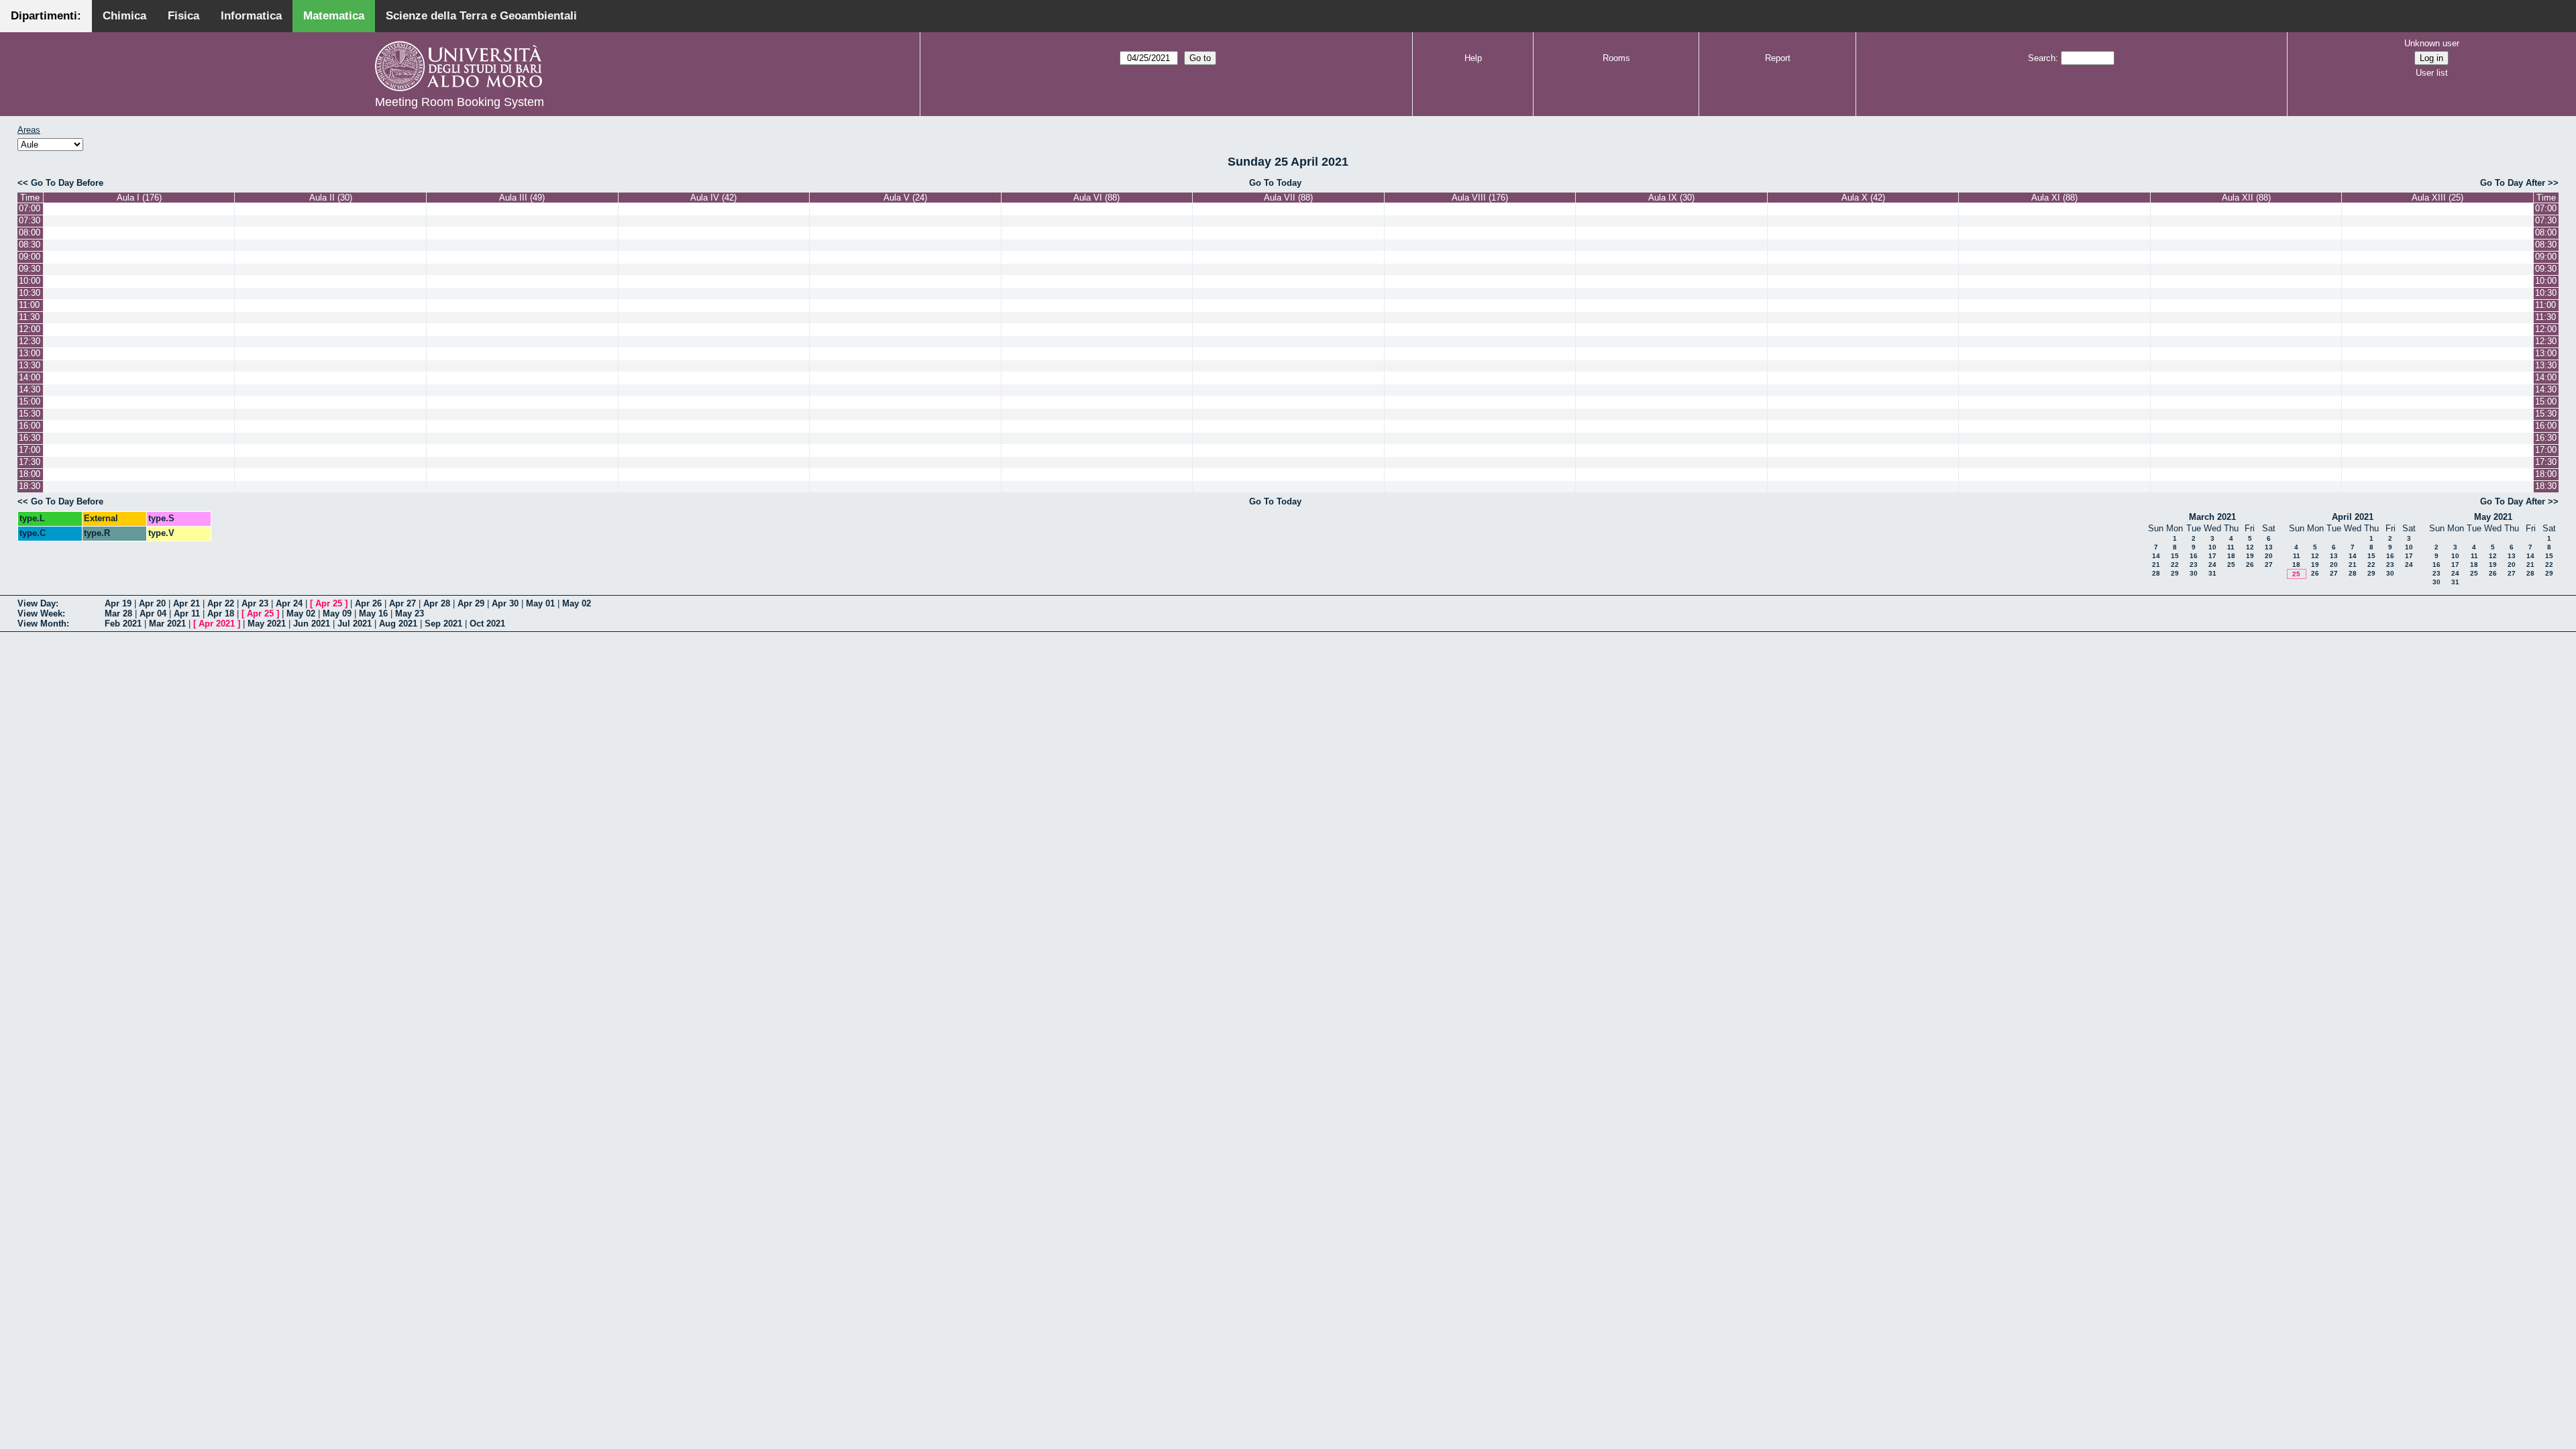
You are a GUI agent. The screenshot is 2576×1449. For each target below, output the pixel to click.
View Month (42, 624)
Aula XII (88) (2246, 198)
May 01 (540, 603)
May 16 (373, 613)
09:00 (30, 257)
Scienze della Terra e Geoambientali (481, 16)
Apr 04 (153, 613)
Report (1778, 58)
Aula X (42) (1863, 198)
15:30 (30, 414)
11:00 (29, 305)
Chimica (124, 16)
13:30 (30, 365)
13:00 (30, 353)
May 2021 (2493, 517)
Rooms (1616, 58)
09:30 (30, 269)
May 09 (337, 613)
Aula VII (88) (1288, 198)
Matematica (334, 16)
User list (2432, 73)
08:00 (30, 232)
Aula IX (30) (1671, 198)
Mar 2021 (167, 624)
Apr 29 (471, 603)
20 (2269, 556)
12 (2250, 547)
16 (2194, 556)
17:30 (30, 462)
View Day (37, 603)
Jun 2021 (312, 624)
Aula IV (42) (713, 198)
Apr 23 (255, 603)
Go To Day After (2513, 183)
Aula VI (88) (1096, 198)
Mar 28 (118, 613)
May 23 (410, 613)
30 (2194, 573)
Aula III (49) (522, 198)
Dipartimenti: (46, 16)
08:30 (30, 245)
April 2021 (2353, 517)
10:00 (30, 281)
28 (2156, 573)
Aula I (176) (139, 198)
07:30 (30, 220)
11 (2231, 547)
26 (2250, 565)
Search (2042, 58)
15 (2175, 556)
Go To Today (1275, 183)
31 (2212, 573)
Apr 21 (186, 603)
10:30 (30, 293)
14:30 (30, 389)
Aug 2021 (398, 624)
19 (2250, 556)
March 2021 (2212, 517)
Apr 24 (289, 603)
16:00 (30, 426)
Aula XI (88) (2054, 198)
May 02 (577, 603)
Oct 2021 (487, 624)
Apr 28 (437, 603)
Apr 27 (402, 603)
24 (2212, 565)
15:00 (30, 401)
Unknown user (2432, 43)
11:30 (29, 317)
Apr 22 (221, 603)
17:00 (30, 450)
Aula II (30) (331, 198)
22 (2175, 565)
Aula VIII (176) (1480, 198)
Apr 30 (505, 603)
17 (2212, 556)
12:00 (30, 329)
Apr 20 (152, 603)
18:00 (30, 474)
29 (2175, 573)
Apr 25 (329, 603)
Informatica (251, 16)
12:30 (30, 341)
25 (2231, 565)
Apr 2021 (217, 624)
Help (1473, 58)
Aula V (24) (905, 198)
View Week (40, 613)
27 (2269, 565)
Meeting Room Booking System (460, 102)
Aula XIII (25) (2437, 198)
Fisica (183, 16)
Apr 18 (221, 613)
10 (2212, 547)
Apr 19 (118, 603)
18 (2231, 556)
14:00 (30, 377)
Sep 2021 (443, 624)
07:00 (30, 208)
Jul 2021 (355, 624)
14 (2156, 556)
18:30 (30, 486)
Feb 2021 (123, 624)
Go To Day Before (67, 183)
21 (2156, 565)
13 (2269, 547)
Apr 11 (187, 613)
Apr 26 (368, 603)
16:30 (30, 438)
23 (2194, 565)
